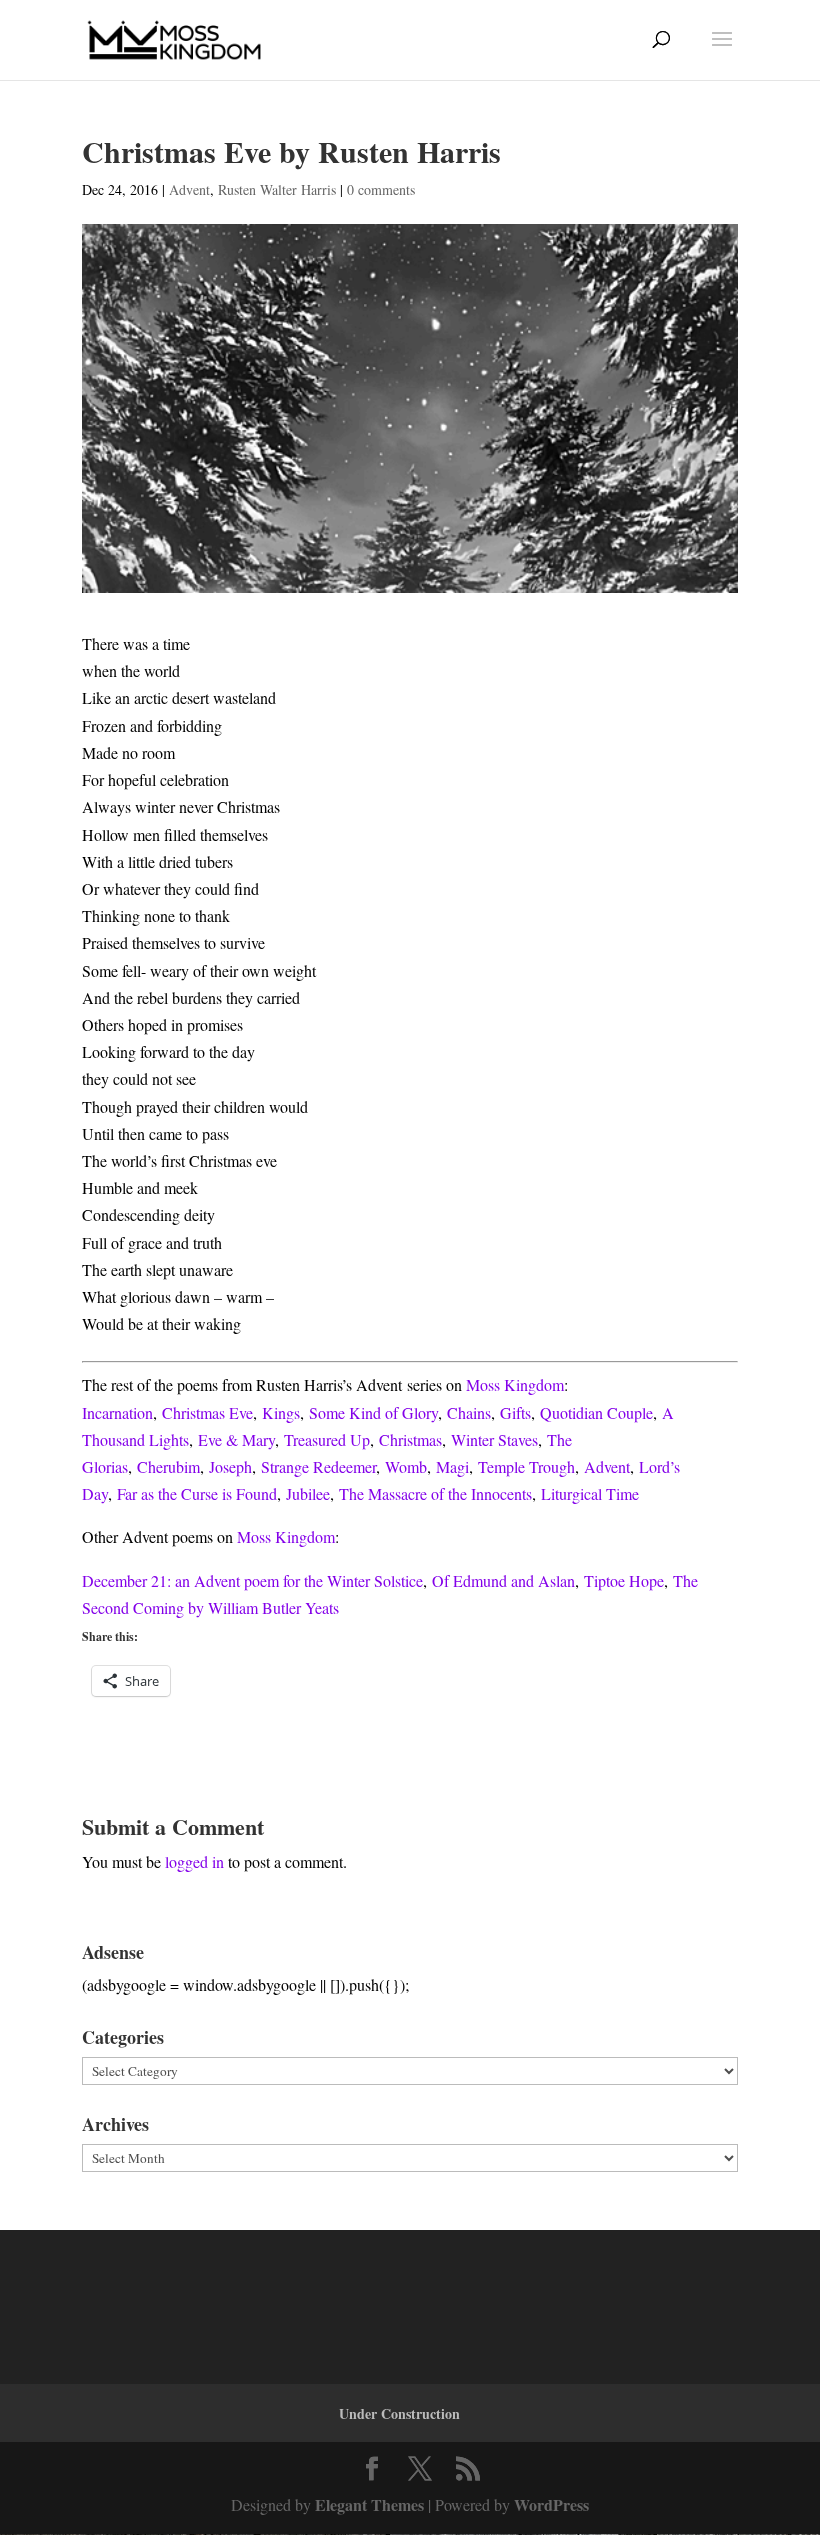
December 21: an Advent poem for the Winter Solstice (252, 1580)
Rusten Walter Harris (277, 189)
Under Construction (399, 2413)
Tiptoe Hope (624, 1580)
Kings (281, 1412)
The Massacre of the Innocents (435, 1493)
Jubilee (308, 1493)
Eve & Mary (236, 1439)
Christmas (410, 1439)
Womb (406, 1466)
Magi (452, 1466)
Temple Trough (526, 1466)
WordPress (551, 2504)
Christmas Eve (207, 1412)
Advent (189, 189)
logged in (194, 1861)
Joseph (230, 1466)
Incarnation (117, 1412)
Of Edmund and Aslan (503, 1580)
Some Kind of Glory (373, 1412)
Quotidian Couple (596, 1412)
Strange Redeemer (318, 1466)
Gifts (515, 1412)
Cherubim (168, 1466)
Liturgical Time (590, 1493)
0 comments (381, 189)
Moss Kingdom (515, 1384)
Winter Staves (494, 1439)
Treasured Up (327, 1439)
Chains (469, 1412)
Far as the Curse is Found (197, 1493)
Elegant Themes (369, 2504)
